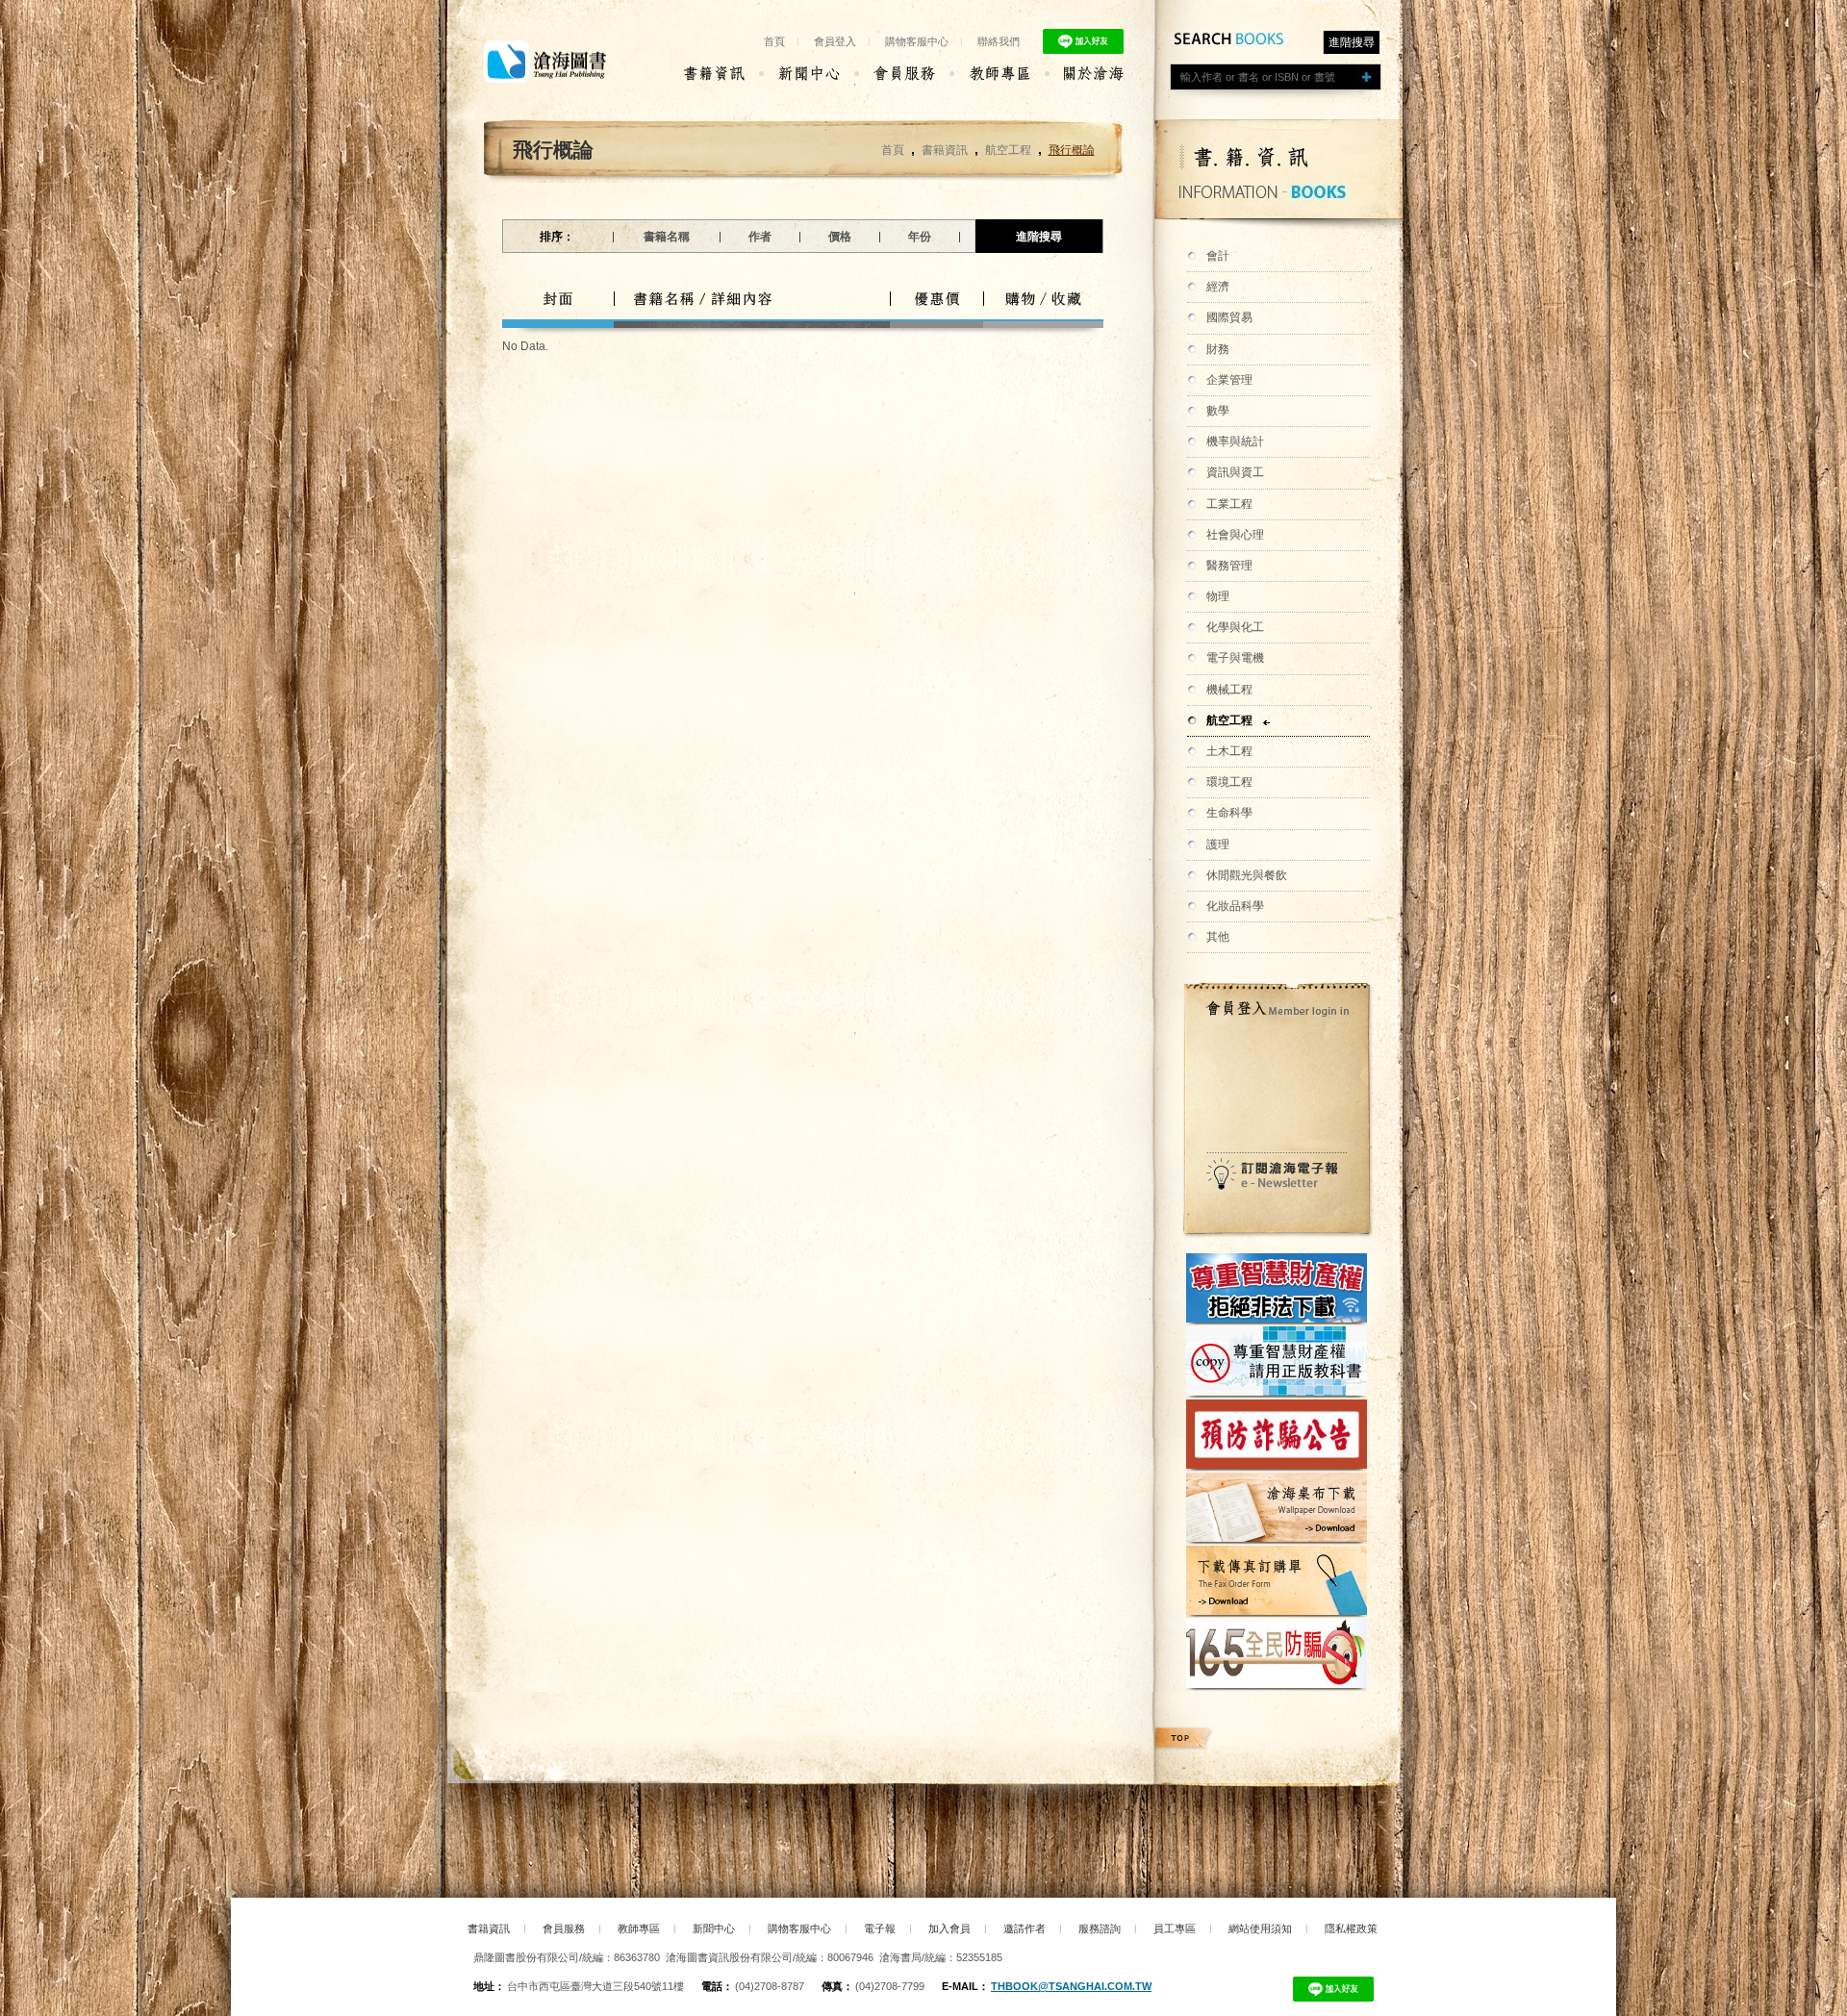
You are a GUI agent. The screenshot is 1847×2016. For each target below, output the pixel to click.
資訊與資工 (1235, 472)
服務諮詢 (1100, 1928)
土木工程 (1229, 751)
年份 (920, 237)
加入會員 (949, 1928)
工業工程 (1229, 504)
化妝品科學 (1235, 906)
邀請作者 (1025, 1928)
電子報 (880, 1928)
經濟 (1218, 287)
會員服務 (564, 1928)
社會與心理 (1235, 535)
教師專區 (639, 1928)
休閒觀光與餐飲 (1247, 875)
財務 (1218, 349)
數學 (1218, 411)
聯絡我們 (999, 41)
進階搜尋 (1352, 42)
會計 (1218, 256)
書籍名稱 (667, 237)
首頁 (774, 41)
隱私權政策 (1351, 1928)
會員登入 (835, 41)
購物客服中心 (917, 41)
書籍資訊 (945, 150)
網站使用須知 (1260, 1928)
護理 (1218, 844)
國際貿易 (1229, 317)
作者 (760, 237)
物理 (1218, 596)
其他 (1218, 937)
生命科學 (1229, 813)
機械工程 (1229, 690)
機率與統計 (1235, 441)
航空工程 (1229, 720)
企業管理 (1229, 380)
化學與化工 (1235, 627)
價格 (840, 237)
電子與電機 (1235, 658)
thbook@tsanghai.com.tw (1071, 1986)
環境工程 (1229, 782)
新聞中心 (714, 1928)
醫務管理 (1229, 566)
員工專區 (1175, 1928)
